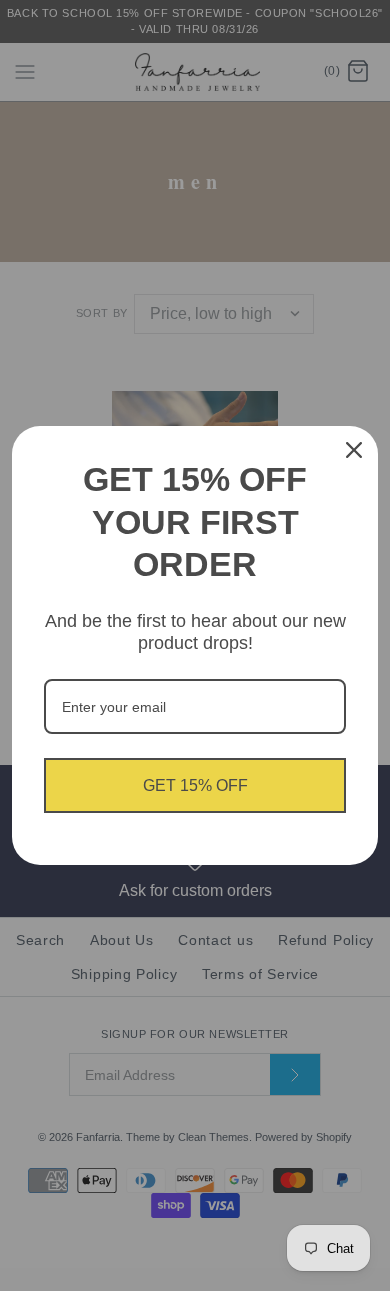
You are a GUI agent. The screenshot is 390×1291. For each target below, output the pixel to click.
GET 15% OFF (195, 785)
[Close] (354, 450)
